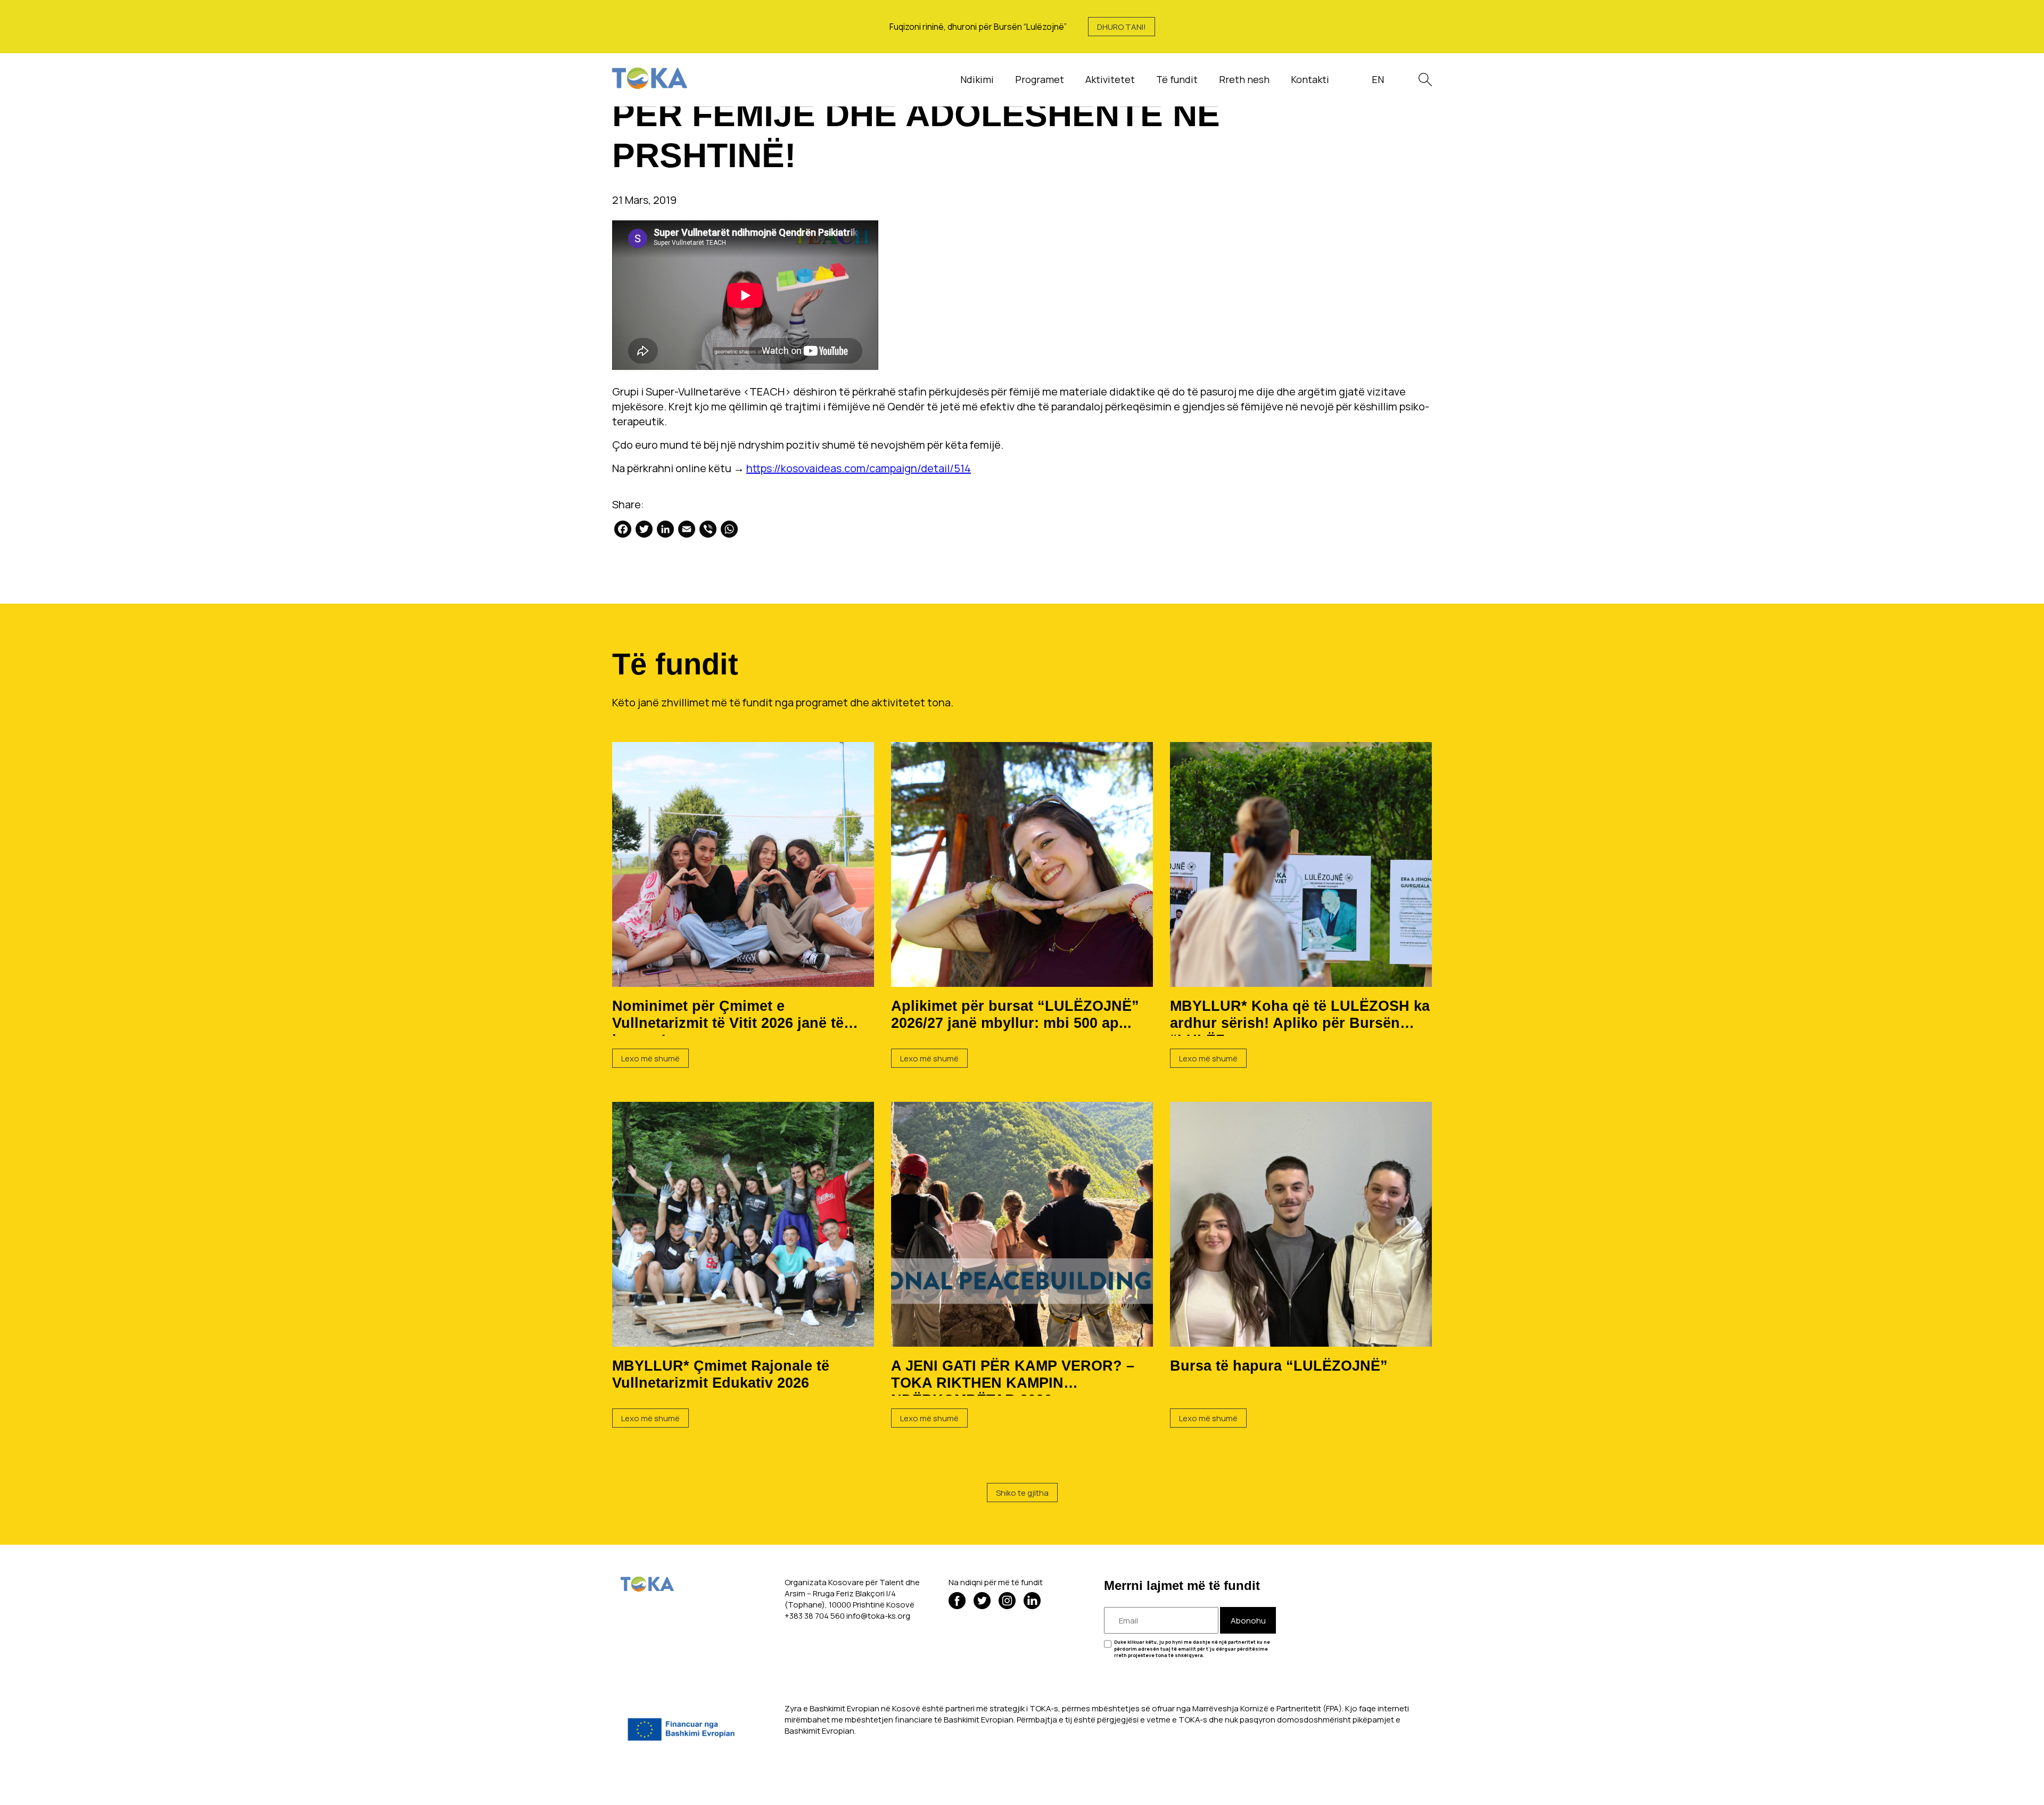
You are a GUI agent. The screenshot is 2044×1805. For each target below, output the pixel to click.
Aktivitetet (1110, 79)
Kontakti (1310, 79)
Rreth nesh (1244, 79)
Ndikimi (977, 79)
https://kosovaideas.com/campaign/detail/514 (859, 468)
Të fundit (1177, 79)
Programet (1040, 79)
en (1378, 79)
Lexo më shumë (650, 1058)
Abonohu (1248, 1621)
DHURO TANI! (1122, 27)
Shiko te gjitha (1022, 1493)
